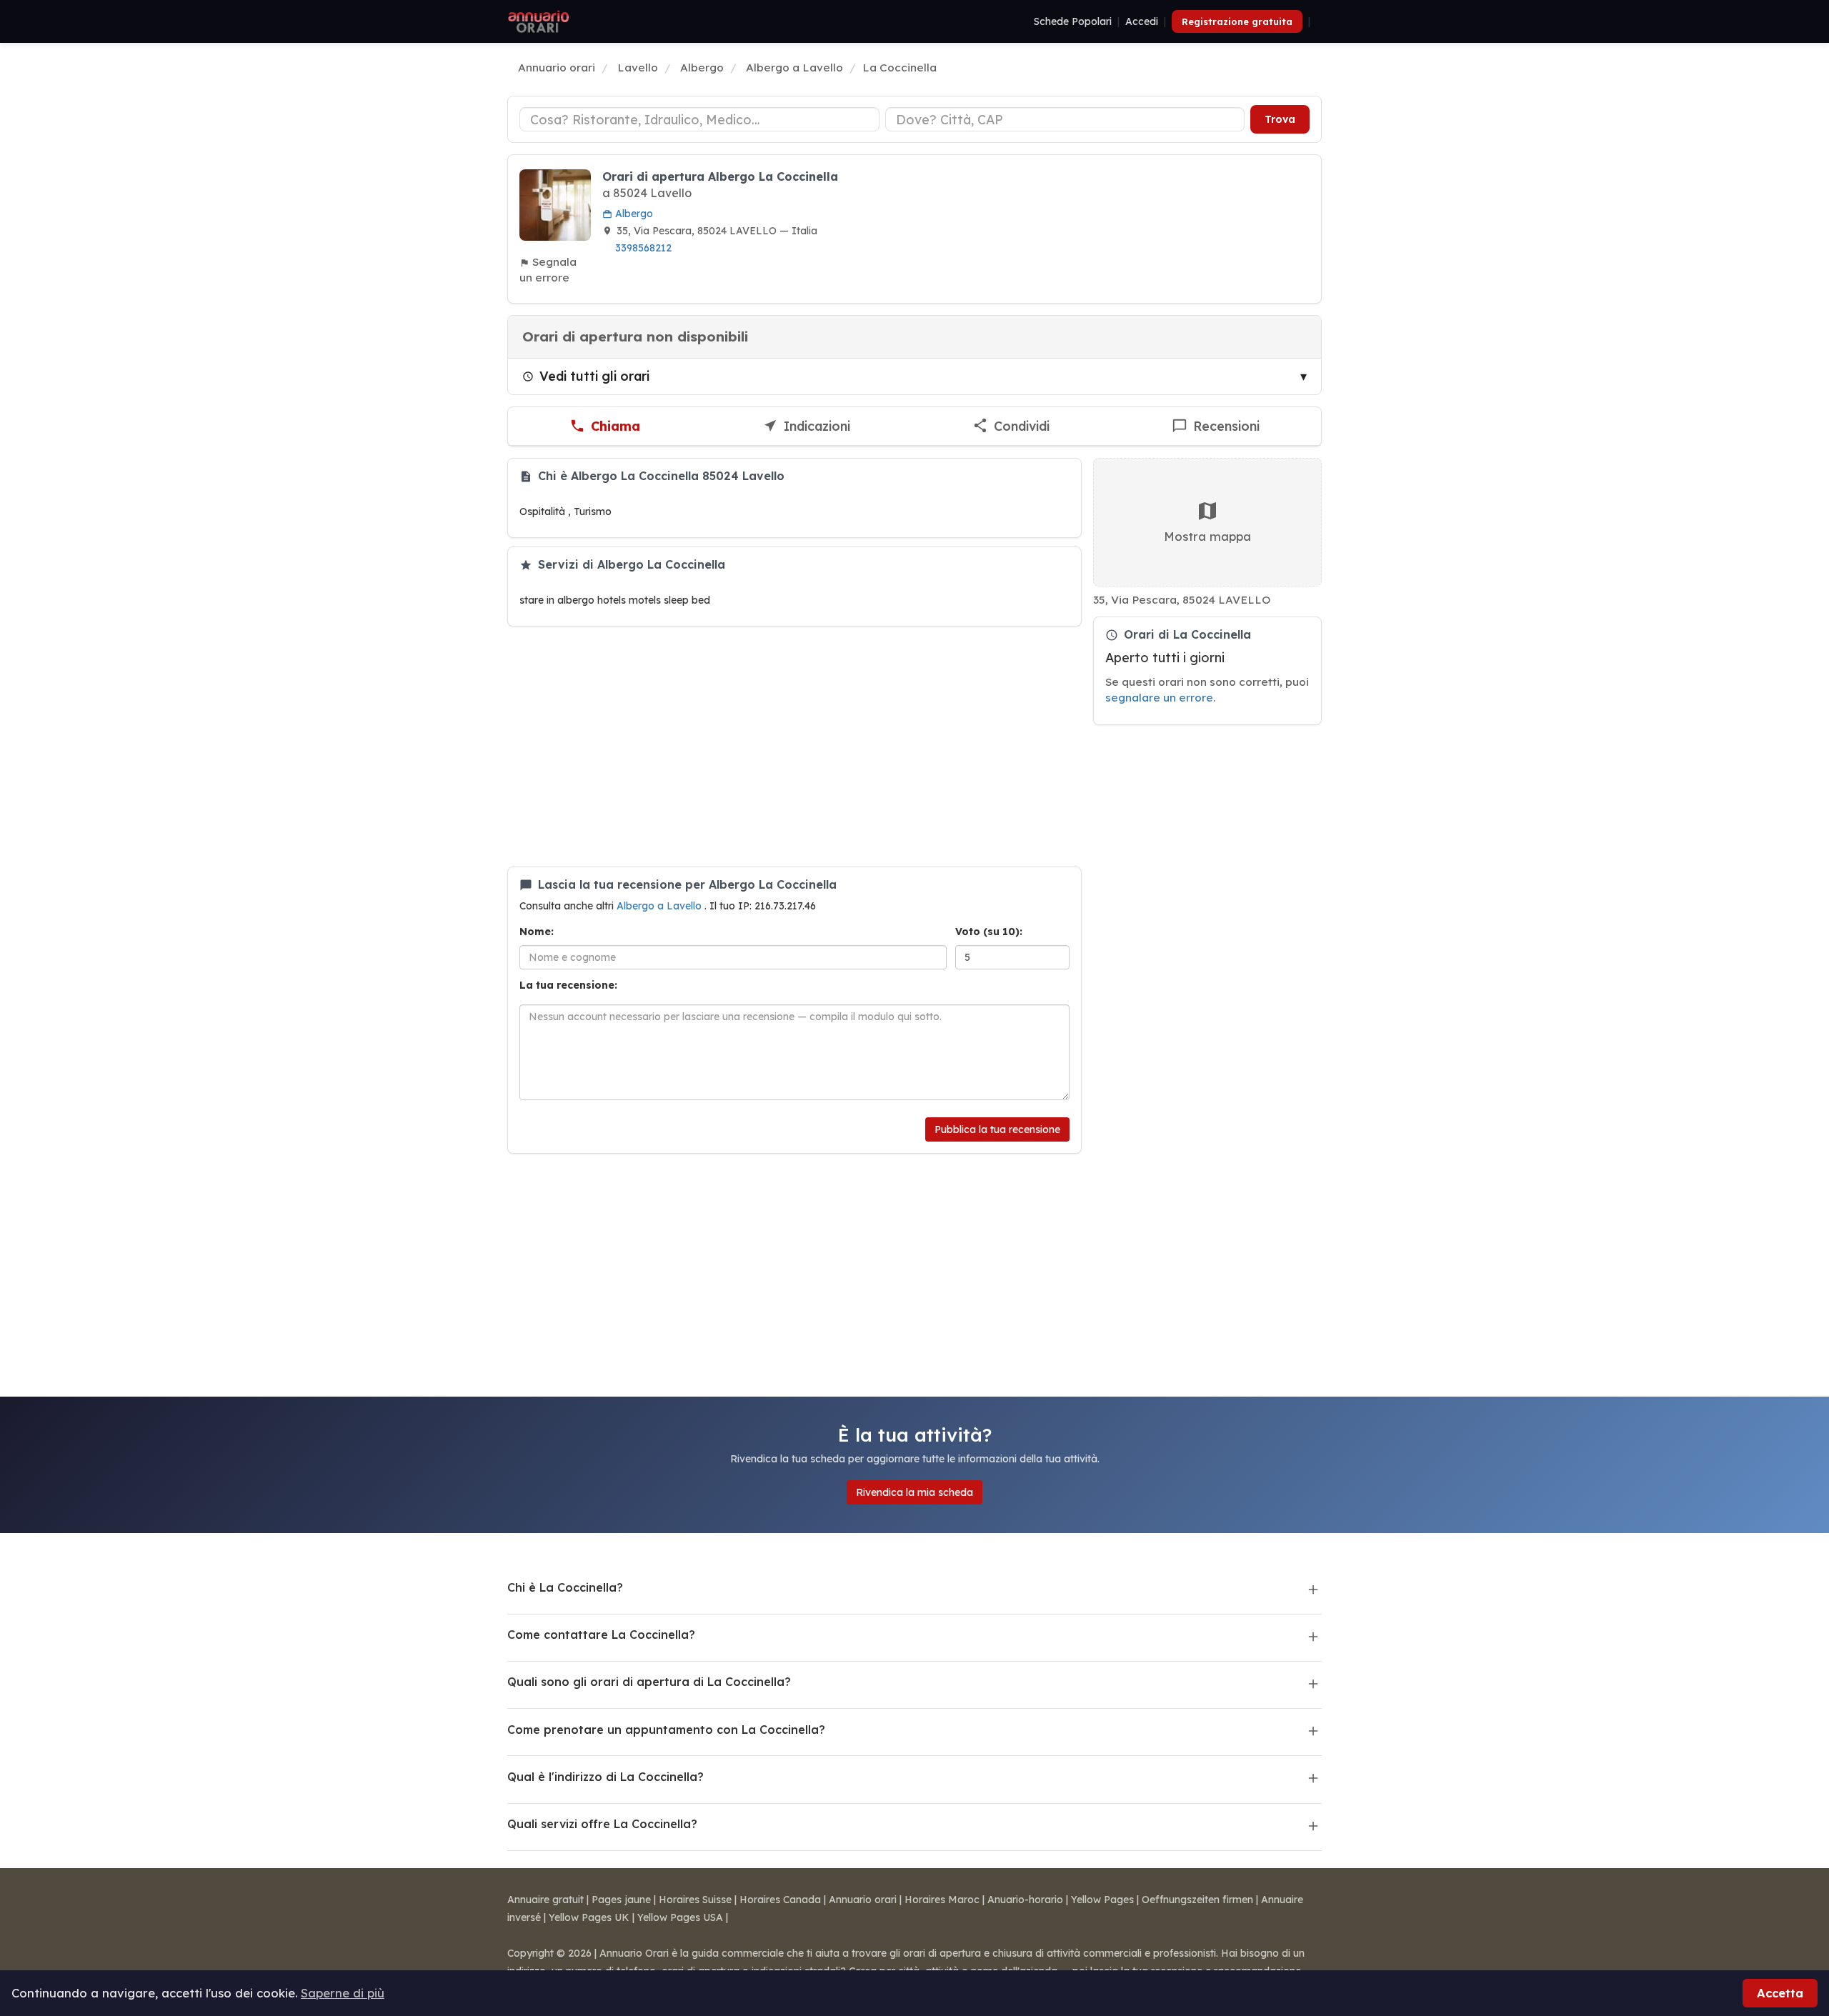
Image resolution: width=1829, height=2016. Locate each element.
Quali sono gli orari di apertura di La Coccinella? (649, 1682)
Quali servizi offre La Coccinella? (602, 1824)
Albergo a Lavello (661, 906)
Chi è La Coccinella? (565, 1587)
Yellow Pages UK (589, 1917)
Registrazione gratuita (1237, 21)
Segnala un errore (548, 270)
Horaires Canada (780, 1900)
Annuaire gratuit (545, 1900)
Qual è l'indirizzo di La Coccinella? (605, 1777)
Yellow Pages (1102, 1900)
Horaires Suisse (695, 1900)
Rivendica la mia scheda (914, 1492)
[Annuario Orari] (539, 21)
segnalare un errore (1159, 698)
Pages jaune (621, 1900)
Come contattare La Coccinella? (601, 1635)
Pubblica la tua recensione (997, 1129)
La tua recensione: (568, 985)
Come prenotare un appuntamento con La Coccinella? (666, 1730)
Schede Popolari (1073, 21)
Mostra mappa (1207, 536)
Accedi (1142, 21)
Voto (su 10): (989, 932)
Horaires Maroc (942, 1900)
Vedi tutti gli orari (594, 376)
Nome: (537, 932)
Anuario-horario (1025, 1900)
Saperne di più (343, 1993)
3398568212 (643, 248)
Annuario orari (863, 1900)
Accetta (1780, 1993)
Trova (1280, 119)
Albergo (633, 214)
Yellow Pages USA (680, 1917)
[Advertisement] (794, 747)
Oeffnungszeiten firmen (1197, 1900)
